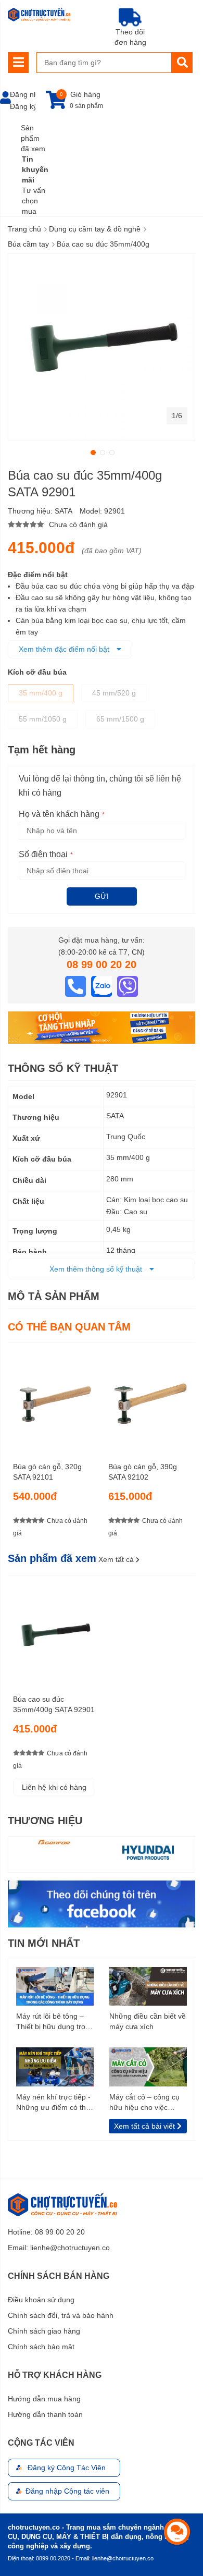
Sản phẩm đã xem (33, 138)
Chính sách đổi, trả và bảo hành (61, 2315)
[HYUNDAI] (148, 1852)
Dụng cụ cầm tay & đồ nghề (95, 229)
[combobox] (104, 63)
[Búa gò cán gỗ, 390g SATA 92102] (149, 1399)
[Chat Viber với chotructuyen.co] (128, 985)
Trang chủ (24, 229)
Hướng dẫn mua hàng (44, 2399)
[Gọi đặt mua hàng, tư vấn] (77, 985)
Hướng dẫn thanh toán (45, 2414)
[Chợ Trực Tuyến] (102, 1903)
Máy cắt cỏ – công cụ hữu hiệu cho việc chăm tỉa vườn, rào (144, 2103)
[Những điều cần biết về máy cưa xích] (148, 1986)
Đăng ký (23, 106)
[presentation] (187, 1447)
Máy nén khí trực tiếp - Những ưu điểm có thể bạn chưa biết (53, 2103)
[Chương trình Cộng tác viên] (102, 1027)
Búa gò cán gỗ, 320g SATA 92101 (47, 1472)
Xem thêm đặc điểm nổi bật (65, 649)
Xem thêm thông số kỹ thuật (97, 1269)
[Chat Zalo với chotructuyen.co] (103, 985)
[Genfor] (55, 1842)
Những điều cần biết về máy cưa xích (148, 2021)
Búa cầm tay (28, 244)
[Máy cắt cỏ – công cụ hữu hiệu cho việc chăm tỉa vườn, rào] (148, 2066)
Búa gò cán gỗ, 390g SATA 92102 (143, 1472)
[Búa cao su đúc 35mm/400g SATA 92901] (54, 1631)
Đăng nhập (28, 94)
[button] (92, 451)
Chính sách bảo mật (41, 2347)
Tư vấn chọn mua (34, 201)
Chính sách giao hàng (44, 2331)
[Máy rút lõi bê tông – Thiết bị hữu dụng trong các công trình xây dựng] (55, 1986)
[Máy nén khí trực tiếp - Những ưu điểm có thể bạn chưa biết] (55, 2066)
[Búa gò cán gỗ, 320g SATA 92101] (54, 1399)
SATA (64, 511)
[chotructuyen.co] (39, 15)
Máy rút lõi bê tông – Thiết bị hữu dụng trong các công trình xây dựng (55, 2022)
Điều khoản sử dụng (41, 2300)
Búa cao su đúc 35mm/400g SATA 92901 (54, 1704)
